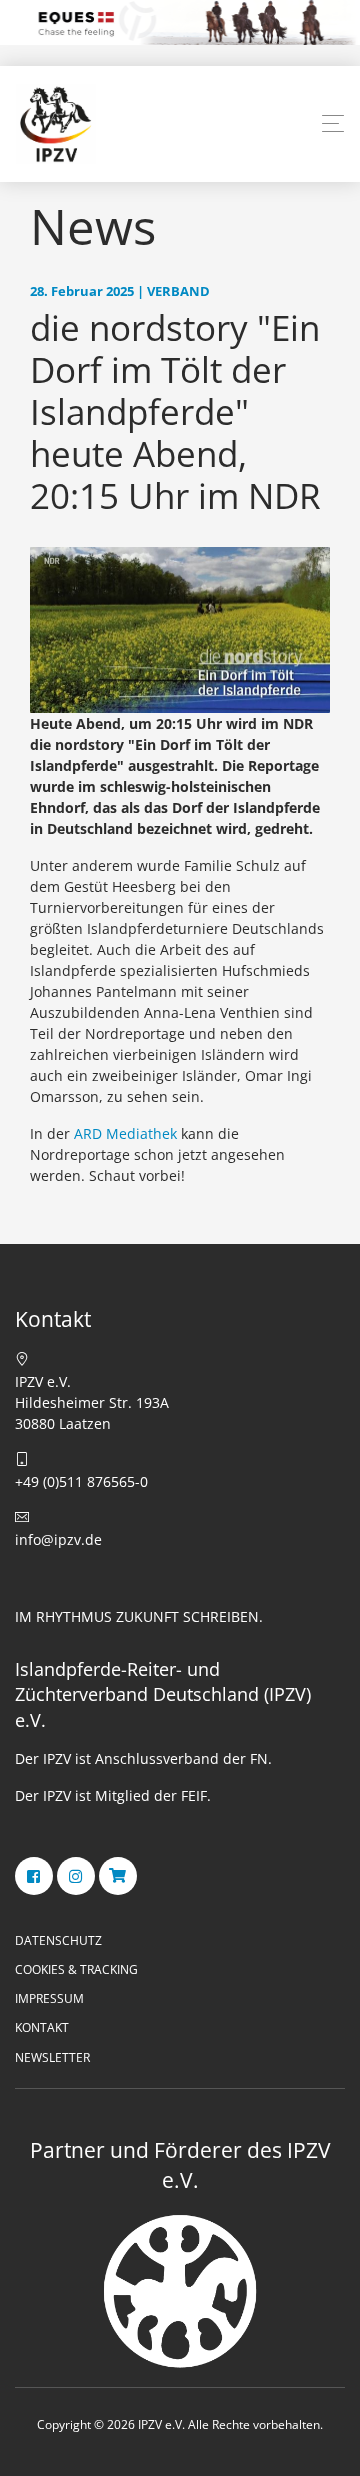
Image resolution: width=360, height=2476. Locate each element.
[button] (333, 124)
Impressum (49, 1998)
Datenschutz (58, 1940)
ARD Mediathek (125, 1133)
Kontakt (42, 2027)
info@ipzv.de (58, 1539)
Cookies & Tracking (76, 1969)
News (93, 226)
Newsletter (52, 2057)
